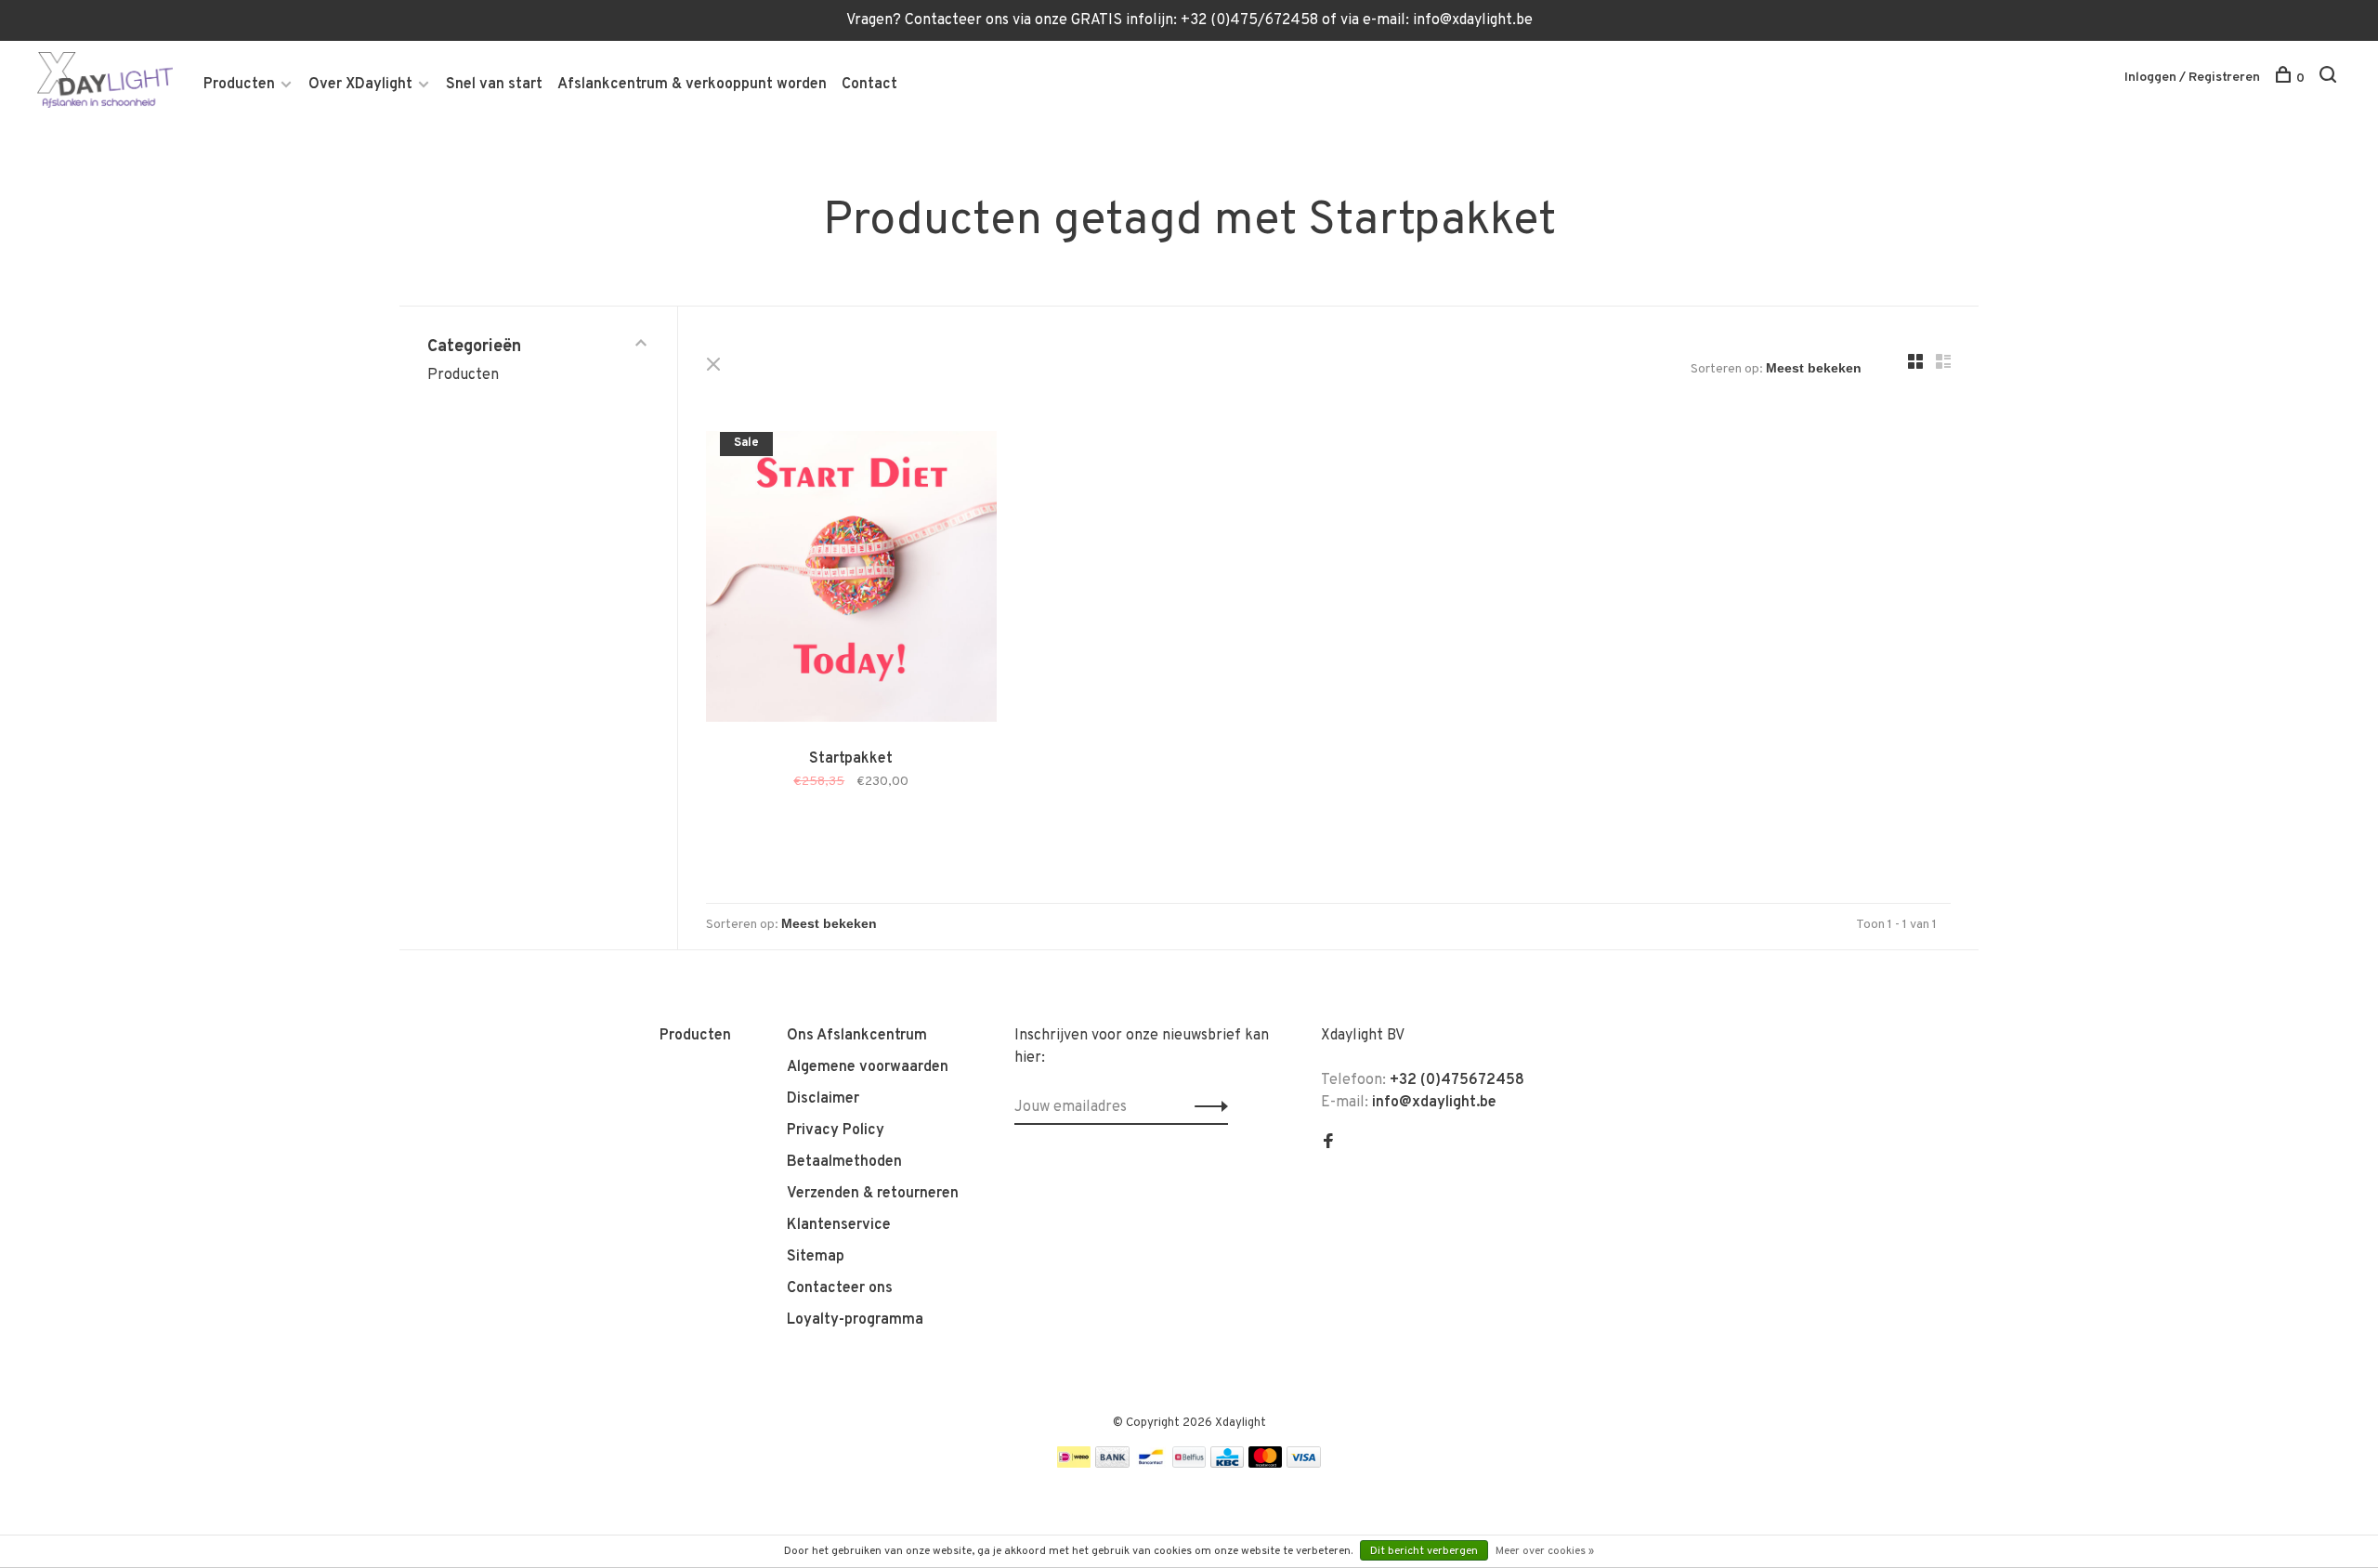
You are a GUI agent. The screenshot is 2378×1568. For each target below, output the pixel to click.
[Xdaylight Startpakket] (851, 580)
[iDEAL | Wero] (1074, 1464)
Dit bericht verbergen (1424, 1551)
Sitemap (816, 1257)
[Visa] (1304, 1464)
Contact (869, 85)
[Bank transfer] (1112, 1464)
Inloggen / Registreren (2192, 78)
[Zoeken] (2330, 78)
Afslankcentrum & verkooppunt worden (692, 85)
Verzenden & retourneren (873, 1194)
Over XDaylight (360, 85)
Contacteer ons (840, 1288)
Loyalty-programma (855, 1320)
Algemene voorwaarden (868, 1067)
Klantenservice (839, 1225)
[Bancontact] (1151, 1464)
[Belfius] (1189, 1464)
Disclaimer (823, 1099)
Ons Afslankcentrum (857, 1036)
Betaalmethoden (844, 1162)
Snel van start (494, 85)
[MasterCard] (1266, 1464)
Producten (239, 85)
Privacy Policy (836, 1130)
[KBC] (1227, 1464)
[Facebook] (1328, 1143)
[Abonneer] (1206, 1107)
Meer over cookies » (1545, 1551)
